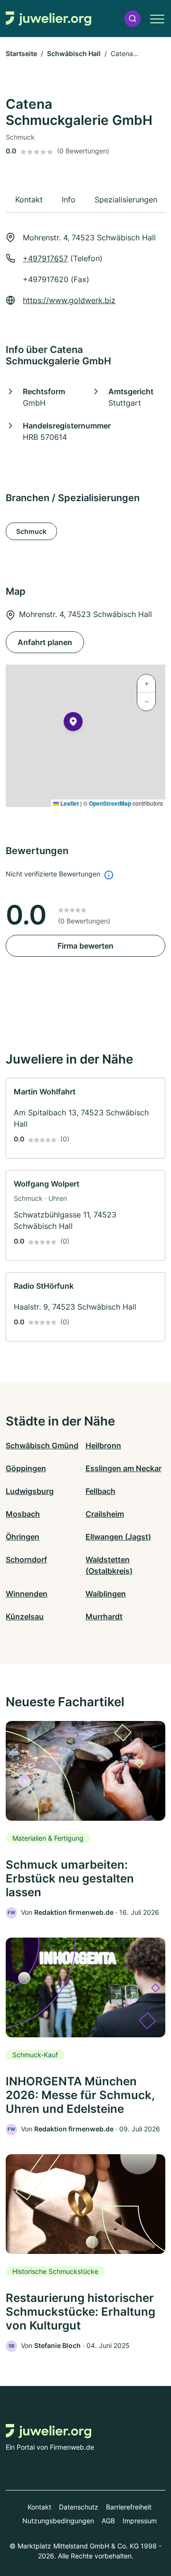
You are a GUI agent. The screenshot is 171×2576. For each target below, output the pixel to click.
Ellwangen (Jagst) (118, 1537)
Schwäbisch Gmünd (42, 1445)
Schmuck (31, 531)
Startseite (21, 53)
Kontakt (39, 2507)
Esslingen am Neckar (123, 1468)
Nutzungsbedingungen (58, 2521)
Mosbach (23, 1514)
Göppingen (26, 1468)
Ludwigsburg (30, 1491)
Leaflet (69, 803)
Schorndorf (26, 1559)
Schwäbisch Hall (74, 53)
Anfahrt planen (45, 642)
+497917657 (45, 258)
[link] (85, 1118)
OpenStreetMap (110, 803)
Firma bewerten (85, 946)
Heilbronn (103, 1445)
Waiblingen (106, 1594)
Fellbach (100, 1491)
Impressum (140, 2521)
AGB (108, 2521)
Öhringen (23, 1537)
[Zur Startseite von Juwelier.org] (48, 19)
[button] (133, 19)
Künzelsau (25, 1616)
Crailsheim (105, 1514)
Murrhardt (104, 1616)
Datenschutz (79, 2507)
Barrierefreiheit (129, 2507)
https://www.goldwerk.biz (69, 300)
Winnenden (27, 1594)
